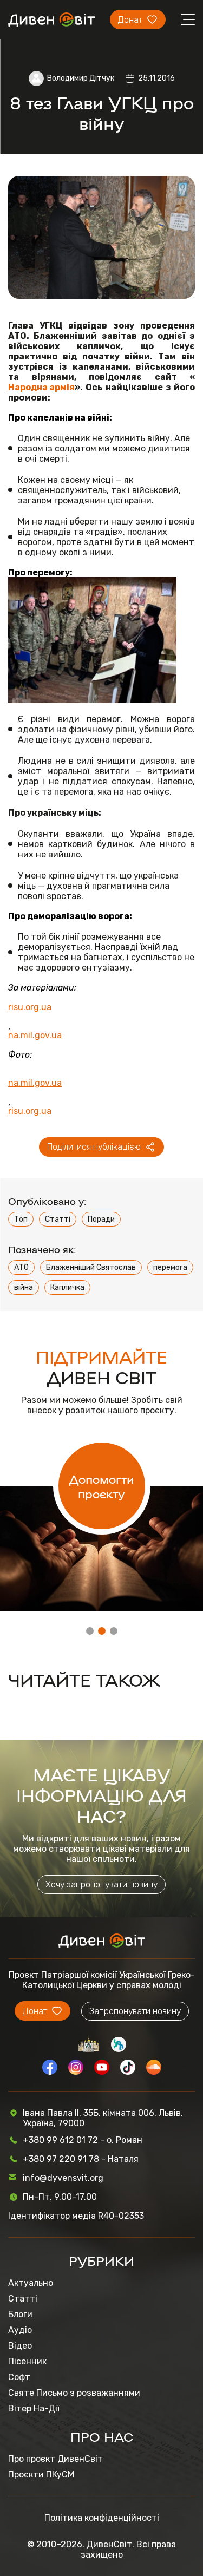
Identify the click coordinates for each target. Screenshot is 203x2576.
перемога (170, 1267)
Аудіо (20, 2330)
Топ (21, 1219)
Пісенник (27, 2361)
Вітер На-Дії (34, 2408)
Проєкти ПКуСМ (41, 2475)
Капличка (67, 1287)
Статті (58, 1219)
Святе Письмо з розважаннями (74, 2393)
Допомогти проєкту (101, 1486)
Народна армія (41, 387)
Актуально (31, 2283)
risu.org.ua (30, 1007)
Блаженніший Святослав (91, 1267)
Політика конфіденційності (102, 2518)
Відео (20, 2346)
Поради (101, 1219)
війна (24, 1287)
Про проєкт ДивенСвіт (55, 2459)
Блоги (20, 2314)
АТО (21, 1267)
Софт (19, 2377)
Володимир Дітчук (81, 78)
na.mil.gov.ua (35, 1035)
